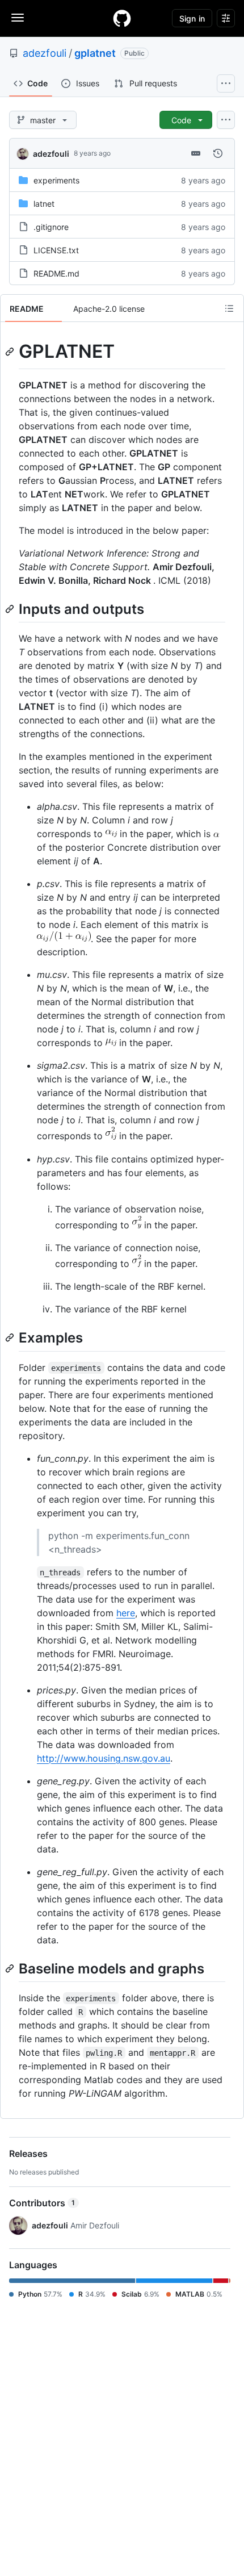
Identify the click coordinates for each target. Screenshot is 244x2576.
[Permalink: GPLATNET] (11, 352)
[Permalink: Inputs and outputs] (11, 609)
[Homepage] (122, 18)
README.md (56, 273)
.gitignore (51, 227)
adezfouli (45, 53)
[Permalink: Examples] (11, 1338)
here (126, 1613)
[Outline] (229, 308)
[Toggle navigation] (18, 18)
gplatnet (95, 53)
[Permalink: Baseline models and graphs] (11, 1968)
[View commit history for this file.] (218, 153)
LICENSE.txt (56, 250)
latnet (44, 204)
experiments (56, 180)
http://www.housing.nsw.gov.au (104, 1758)
